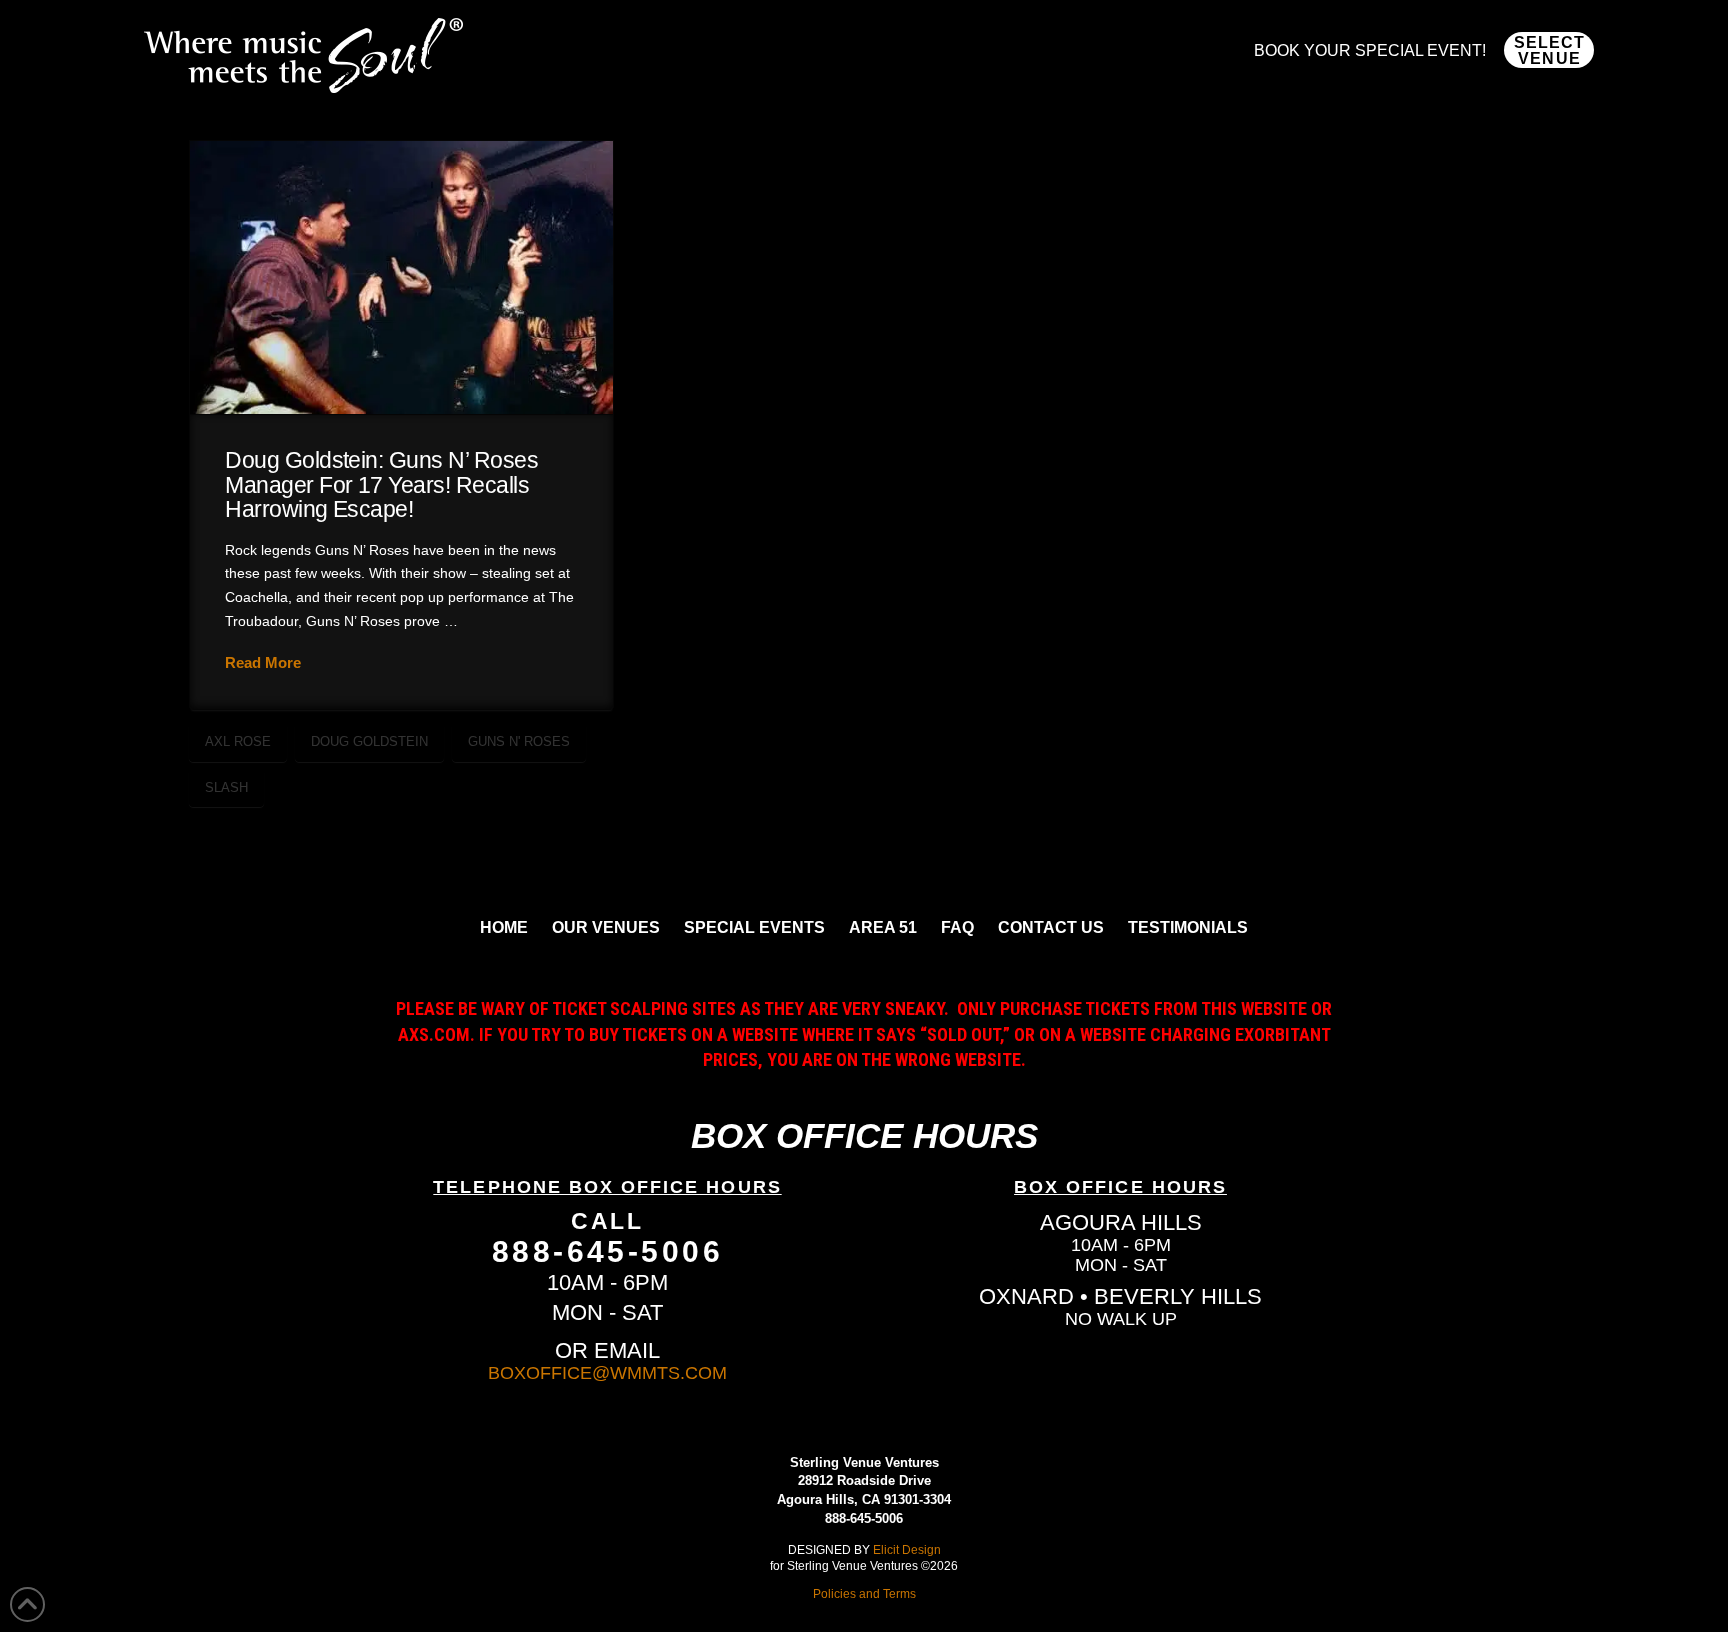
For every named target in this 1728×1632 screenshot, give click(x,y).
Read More (263, 663)
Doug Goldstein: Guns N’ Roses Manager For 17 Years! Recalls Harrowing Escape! (381, 484)
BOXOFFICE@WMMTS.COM (607, 1373)
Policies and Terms (864, 1593)
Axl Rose (238, 741)
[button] (1549, 50)
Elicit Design (907, 1549)
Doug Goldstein (369, 741)
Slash (226, 787)
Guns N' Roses (519, 741)
